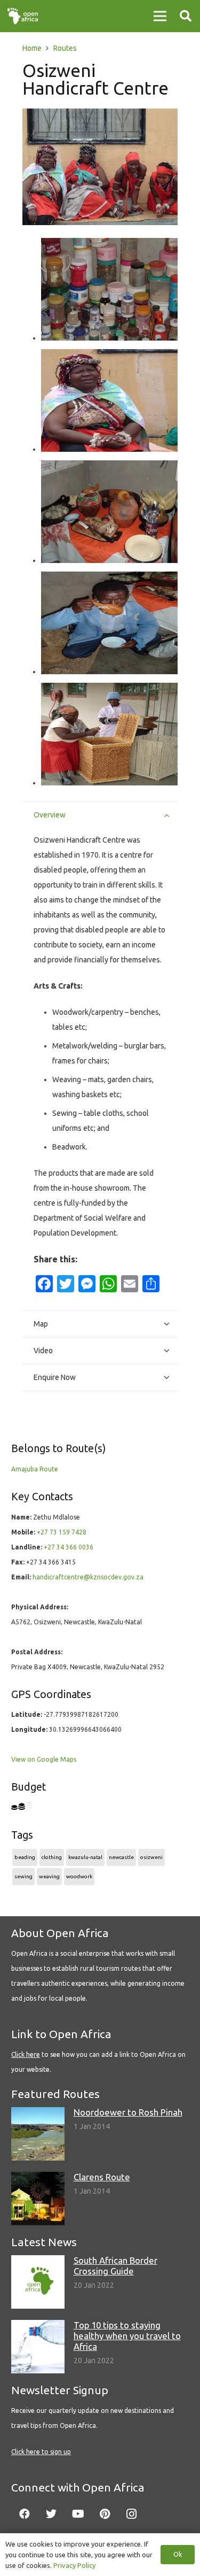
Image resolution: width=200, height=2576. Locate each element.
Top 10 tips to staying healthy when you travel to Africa (127, 2336)
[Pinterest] (105, 2514)
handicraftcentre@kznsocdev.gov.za (88, 1577)
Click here (26, 2054)
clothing (52, 1857)
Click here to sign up (41, 2452)
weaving (49, 1876)
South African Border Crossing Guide (115, 2266)
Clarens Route (102, 2177)
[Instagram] (131, 2514)
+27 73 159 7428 (62, 1532)
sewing (23, 1876)
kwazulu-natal (85, 1857)
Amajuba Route (35, 1469)
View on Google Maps (44, 1759)
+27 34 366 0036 (69, 1547)
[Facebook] (25, 2514)
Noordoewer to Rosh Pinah (128, 2112)
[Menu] (160, 16)
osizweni (151, 1857)
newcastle (121, 1857)
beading (25, 1857)
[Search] (186, 16)
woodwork (79, 1876)
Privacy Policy (74, 2565)
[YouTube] (78, 2514)
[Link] (23, 16)
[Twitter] (51, 2514)
